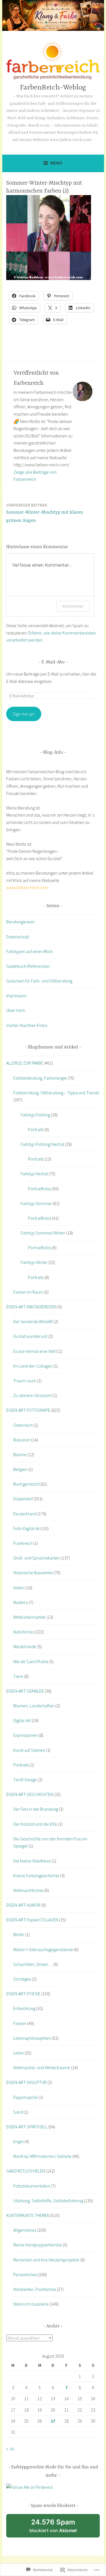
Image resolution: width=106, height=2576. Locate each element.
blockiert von (60, 2528)
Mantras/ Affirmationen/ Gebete (42, 2156)
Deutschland (25, 1514)
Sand (18, 2112)
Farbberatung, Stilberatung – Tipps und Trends (56, 1093)
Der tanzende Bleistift (33, 1321)
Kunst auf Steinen (29, 1750)
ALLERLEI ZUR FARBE (25, 1063)
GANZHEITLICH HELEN (26, 2171)
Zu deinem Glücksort (33, 1395)
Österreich (23, 1425)
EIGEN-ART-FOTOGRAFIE (28, 1410)
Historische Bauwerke (33, 1573)
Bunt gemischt (26, 1484)
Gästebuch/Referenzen (28, 966)
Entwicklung (24, 2008)
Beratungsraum (20, 922)
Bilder (19, 1934)
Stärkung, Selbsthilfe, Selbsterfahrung (48, 2201)
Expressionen (26, 1735)
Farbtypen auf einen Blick (29, 951)
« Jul (10, 2449)
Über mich (16, 1010)
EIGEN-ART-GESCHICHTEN (30, 1794)
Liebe (19, 2053)
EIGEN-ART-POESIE (23, 1994)
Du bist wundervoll (30, 1336)
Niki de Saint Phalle (31, 1661)
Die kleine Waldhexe (32, 1861)
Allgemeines (25, 2230)
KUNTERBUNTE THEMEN (28, 2215)
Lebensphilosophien (32, 2038)
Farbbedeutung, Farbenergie (40, 1078)
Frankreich (23, 1543)
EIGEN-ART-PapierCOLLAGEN (32, 1920)
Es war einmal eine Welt (35, 1351)
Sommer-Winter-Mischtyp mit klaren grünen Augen (45, 513)
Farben (20, 2023)
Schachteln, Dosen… (33, 1964)
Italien (19, 1588)
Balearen (22, 1440)
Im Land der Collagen (33, 1366)
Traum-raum (25, 1381)
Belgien (20, 1469)
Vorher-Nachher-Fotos (27, 1025)
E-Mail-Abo (53, 662)
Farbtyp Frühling (35, 1115)
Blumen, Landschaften (34, 1706)
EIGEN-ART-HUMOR (23, 1905)
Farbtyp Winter (34, 1262)
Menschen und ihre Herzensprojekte (46, 2260)
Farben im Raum (28, 1292)
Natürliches (24, 1632)
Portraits (36, 1129)
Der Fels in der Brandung (36, 1809)
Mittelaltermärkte (29, 1617)
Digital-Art (22, 1720)
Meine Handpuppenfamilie (38, 2245)
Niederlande (25, 1646)
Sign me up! (24, 714)
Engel (19, 2141)
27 (53, 2421)
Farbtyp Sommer (36, 1203)
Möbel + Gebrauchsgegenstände (43, 1949)
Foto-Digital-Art (27, 1528)
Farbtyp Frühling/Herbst (42, 1144)
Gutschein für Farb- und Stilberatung (39, 981)
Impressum (16, 996)
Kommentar (73, 606)
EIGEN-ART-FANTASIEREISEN (31, 1307)
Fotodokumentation (32, 2186)
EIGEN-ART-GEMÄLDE (25, 1691)
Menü (56, 163)
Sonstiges (22, 1979)
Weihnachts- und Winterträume (42, 2067)
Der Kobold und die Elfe (35, 1824)
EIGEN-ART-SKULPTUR (26, 2082)
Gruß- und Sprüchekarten (37, 1558)
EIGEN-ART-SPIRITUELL (27, 2127)
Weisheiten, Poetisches (35, 2289)
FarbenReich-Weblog (53, 88)
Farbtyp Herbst (34, 1174)
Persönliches (25, 2274)
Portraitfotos (40, 1189)
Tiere (18, 1676)
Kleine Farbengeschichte (36, 1876)
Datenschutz (18, 937)
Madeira (21, 1602)
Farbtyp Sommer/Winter (43, 1233)
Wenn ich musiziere (31, 2304)
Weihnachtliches (28, 1890)
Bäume (20, 1454)
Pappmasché (25, 2097)
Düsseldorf (23, 1499)
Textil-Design (25, 1780)
